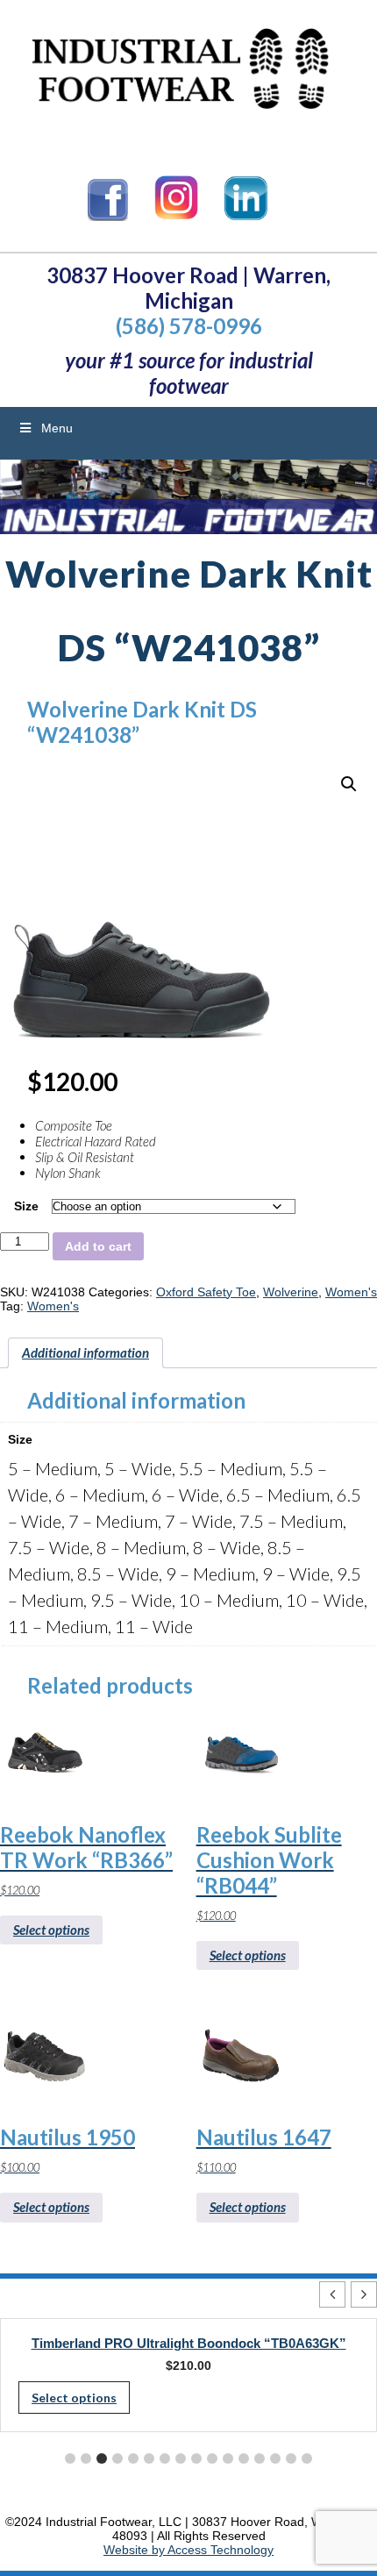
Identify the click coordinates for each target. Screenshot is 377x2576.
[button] (349, 784)
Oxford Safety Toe (206, 1292)
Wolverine (291, 1292)
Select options (51, 1930)
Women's (351, 1292)
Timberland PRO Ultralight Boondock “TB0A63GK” (189, 2343)
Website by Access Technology (188, 2550)
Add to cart (98, 1246)
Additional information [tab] (85, 1352)
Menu (57, 428)
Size (26, 1206)
